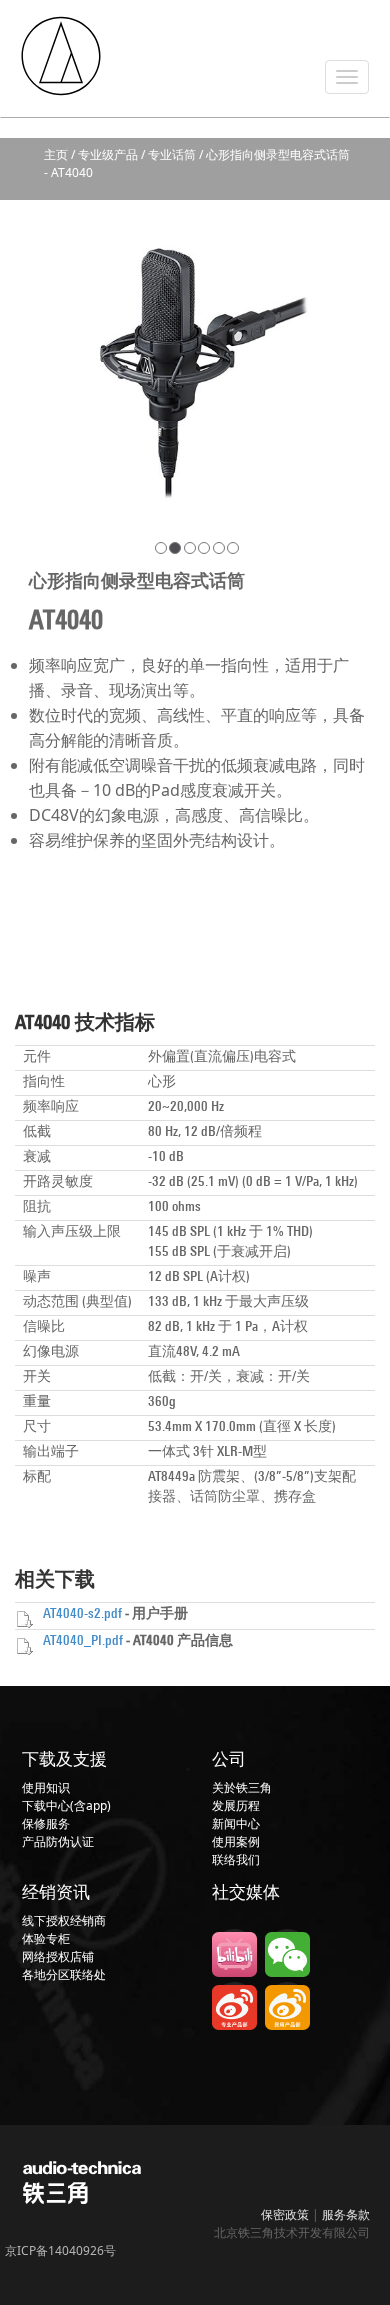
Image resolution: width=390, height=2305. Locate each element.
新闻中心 (236, 1823)
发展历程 (236, 1805)
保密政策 (285, 2214)
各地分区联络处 (64, 1974)
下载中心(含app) (66, 1805)
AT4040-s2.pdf (82, 1614)
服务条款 (346, 2214)
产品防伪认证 (58, 1841)
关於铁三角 (242, 1787)
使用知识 (46, 1787)
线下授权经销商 (64, 1920)
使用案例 (236, 1841)
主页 (56, 154)
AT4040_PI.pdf (83, 1641)
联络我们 (236, 1859)
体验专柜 (46, 1938)
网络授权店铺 (58, 1956)
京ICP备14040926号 (60, 2250)
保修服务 (46, 1823)
